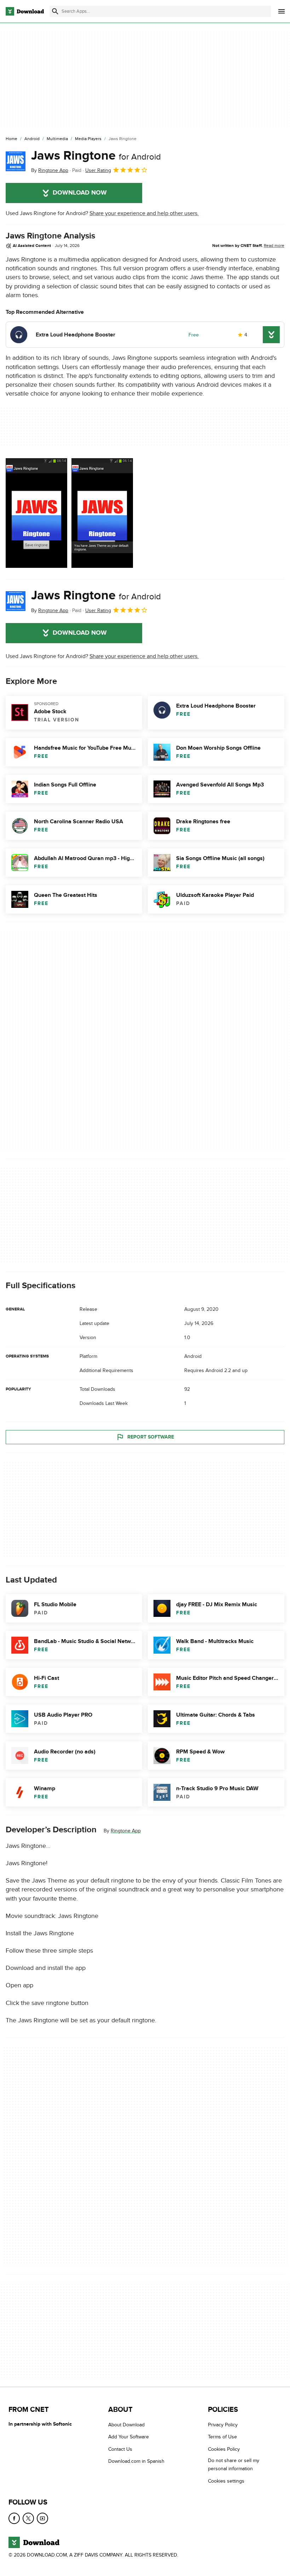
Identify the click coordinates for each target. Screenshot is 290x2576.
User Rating (98, 170)
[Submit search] (55, 11)
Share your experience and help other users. (144, 213)
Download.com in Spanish (136, 2461)
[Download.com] (25, 11)
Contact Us (120, 2449)
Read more (274, 246)
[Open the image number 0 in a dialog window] (36, 513)
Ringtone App (126, 1831)
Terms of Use (222, 2437)
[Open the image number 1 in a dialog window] (102, 513)
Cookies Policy (224, 2449)
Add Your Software (129, 2437)
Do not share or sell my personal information (234, 2465)
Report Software (151, 1437)
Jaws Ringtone (96, 156)
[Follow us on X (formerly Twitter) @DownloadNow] (28, 2518)
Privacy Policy (223, 2425)
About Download (126, 2425)
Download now (80, 193)
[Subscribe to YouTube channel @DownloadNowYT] (42, 2518)
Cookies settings (226, 2481)
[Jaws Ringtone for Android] (16, 161)
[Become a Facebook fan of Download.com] (14, 2518)
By (50, 170)
